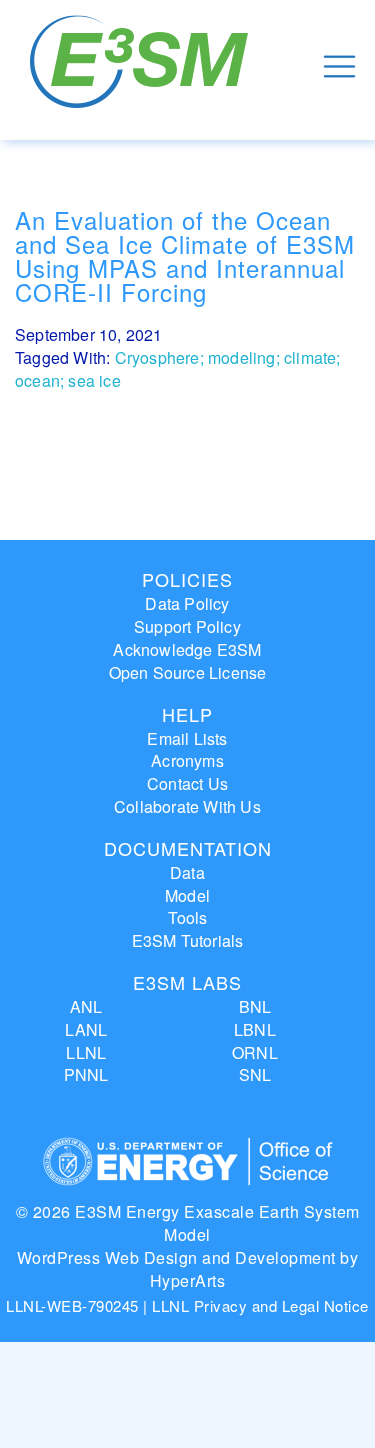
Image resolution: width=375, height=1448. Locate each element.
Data (187, 872)
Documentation (188, 848)
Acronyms (187, 760)
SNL (255, 1074)
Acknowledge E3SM (187, 649)
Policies (187, 579)
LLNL (86, 1052)
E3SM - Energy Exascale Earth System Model (142, 66)
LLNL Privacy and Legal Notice (260, 1305)
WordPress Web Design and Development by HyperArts (188, 1269)
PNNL (86, 1074)
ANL (86, 1006)
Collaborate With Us (187, 806)
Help (187, 714)
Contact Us (187, 783)
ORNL (255, 1052)
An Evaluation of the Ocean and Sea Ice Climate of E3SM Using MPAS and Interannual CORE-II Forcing (185, 255)
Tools (188, 917)
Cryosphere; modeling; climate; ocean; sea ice (178, 369)
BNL (255, 1006)
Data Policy (187, 603)
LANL (86, 1029)
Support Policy (187, 626)
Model (187, 895)
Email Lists (187, 738)
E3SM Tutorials (188, 940)
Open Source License (188, 672)
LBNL (255, 1029)
